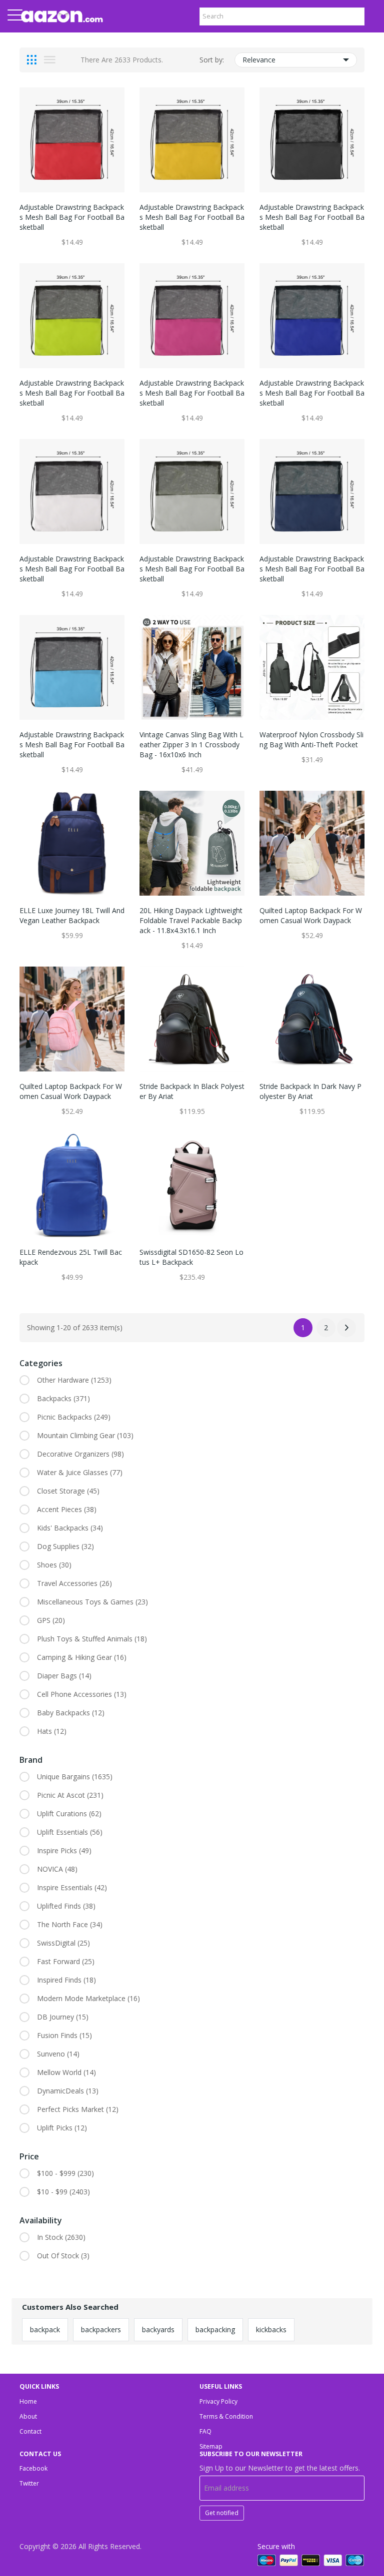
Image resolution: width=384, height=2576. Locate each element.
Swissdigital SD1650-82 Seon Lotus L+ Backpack (191, 1257)
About (28, 2416)
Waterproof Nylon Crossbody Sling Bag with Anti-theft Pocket (311, 740)
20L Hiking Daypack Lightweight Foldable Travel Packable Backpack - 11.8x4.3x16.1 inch (191, 920)
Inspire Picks (64, 1850)
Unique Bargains (75, 1777)
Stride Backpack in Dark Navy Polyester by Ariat (310, 1091)
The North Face (70, 1924)
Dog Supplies (65, 1546)
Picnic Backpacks (74, 1417)
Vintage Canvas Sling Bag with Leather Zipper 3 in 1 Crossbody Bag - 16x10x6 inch (191, 745)
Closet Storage (68, 1491)
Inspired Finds (66, 1980)
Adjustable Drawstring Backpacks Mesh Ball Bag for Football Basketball (72, 217)
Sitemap (211, 2446)
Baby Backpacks (71, 1713)
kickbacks (271, 2329)
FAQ (205, 2431)
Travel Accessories (74, 1583)
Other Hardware (74, 1380)
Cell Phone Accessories (82, 1694)
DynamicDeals (68, 2091)
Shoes (54, 1565)
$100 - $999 (65, 2173)
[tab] (32, 60)
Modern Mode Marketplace (88, 1998)
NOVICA (57, 1869)
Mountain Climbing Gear (85, 1435)
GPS (51, 1620)
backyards (158, 2329)
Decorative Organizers (80, 1454)
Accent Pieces (67, 1509)
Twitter (29, 2483)
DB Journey (63, 2017)
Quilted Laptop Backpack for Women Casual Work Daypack (311, 915)
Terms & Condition (226, 2416)
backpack (45, 2329)
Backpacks (63, 1398)
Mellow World (66, 2072)
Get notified (222, 2513)
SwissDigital (63, 1943)
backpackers (101, 2329)
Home (28, 2401)
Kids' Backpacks (70, 1528)
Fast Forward (66, 1961)
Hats (52, 1731)
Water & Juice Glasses (80, 1472)
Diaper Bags (64, 1676)
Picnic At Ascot (70, 1795)
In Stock (61, 2237)
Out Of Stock (63, 2256)
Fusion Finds (64, 2035)
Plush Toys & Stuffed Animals (92, 1639)
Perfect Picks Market (78, 2109)
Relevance (259, 60)
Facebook (33, 2468)
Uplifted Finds (66, 1906)
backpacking (215, 2329)
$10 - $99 (63, 2192)
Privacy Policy (218, 2401)
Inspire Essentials (72, 1887)
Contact (30, 2431)
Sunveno (58, 2054)
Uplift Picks (62, 2128)
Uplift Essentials (70, 1832)
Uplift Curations (69, 1813)
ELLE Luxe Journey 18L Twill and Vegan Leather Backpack (72, 915)
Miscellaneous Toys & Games (92, 1602)
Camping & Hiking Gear (82, 1657)
